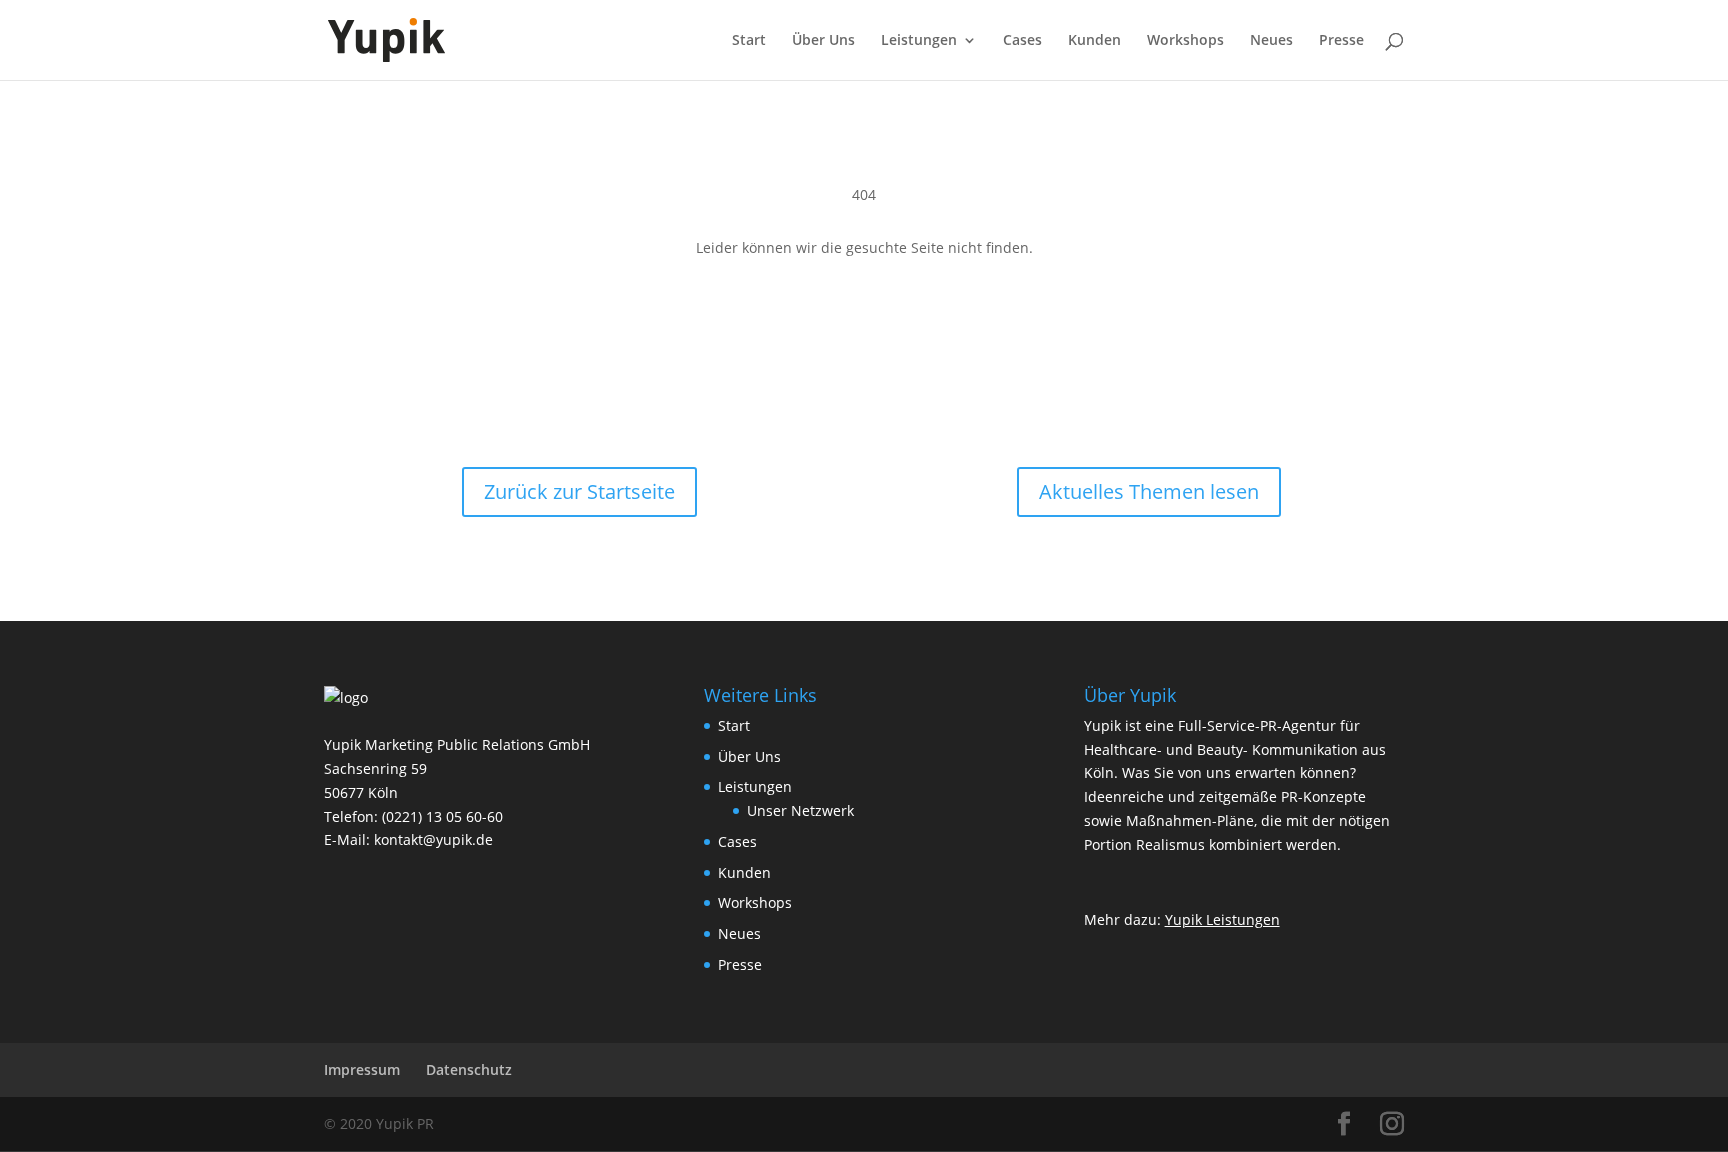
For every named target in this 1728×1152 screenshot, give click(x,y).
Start (749, 41)
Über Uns (823, 41)
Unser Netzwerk (800, 810)
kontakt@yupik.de (433, 839)
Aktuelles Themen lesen (1149, 491)
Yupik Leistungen (1222, 919)
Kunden (1094, 41)
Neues (1271, 41)
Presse (1341, 41)
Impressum (362, 1069)
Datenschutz (469, 1069)
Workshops (1185, 41)
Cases (1022, 41)
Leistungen (919, 41)
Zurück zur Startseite (579, 491)
